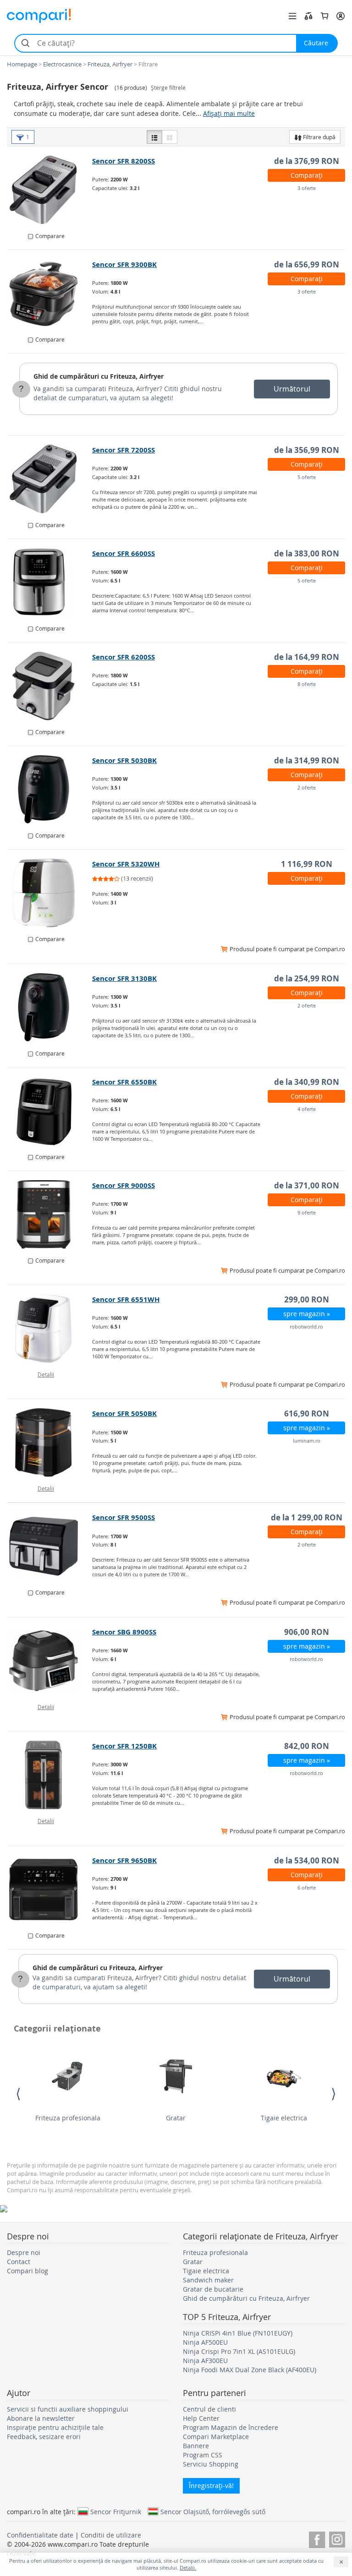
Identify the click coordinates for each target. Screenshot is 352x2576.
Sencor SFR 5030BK (124, 760)
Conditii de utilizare (111, 2535)
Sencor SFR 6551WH (126, 1299)
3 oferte (307, 188)
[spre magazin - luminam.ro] (50, 1443)
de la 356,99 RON (307, 450)
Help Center (201, 2418)
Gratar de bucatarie (213, 2289)
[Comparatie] (308, 16)
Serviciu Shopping (211, 2464)
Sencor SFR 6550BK (124, 1082)
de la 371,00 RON (307, 1185)
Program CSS (203, 2455)
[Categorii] (292, 16)
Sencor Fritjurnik (116, 2511)
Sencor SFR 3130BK (124, 978)
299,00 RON (307, 1299)
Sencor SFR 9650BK (124, 1860)
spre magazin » (307, 1314)
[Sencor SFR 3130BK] (50, 1008)
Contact (19, 2262)
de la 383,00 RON (307, 553)
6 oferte (307, 1887)
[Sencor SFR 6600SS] (50, 583)
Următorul (292, 389)
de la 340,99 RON (307, 1082)
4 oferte (307, 1109)
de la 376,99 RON (307, 161)
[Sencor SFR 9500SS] (50, 1547)
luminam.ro (307, 1440)
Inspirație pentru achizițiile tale (55, 2427)
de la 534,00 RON (307, 1860)
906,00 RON (307, 1632)
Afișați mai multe (229, 113)
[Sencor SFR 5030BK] (50, 790)
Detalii (46, 1374)
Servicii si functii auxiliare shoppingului (68, 2409)
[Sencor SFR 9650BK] (50, 1890)
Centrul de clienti (209, 2409)
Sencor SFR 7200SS (124, 450)
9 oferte (307, 1212)
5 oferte (307, 477)
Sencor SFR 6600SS (124, 553)
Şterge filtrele (168, 88)
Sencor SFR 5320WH (126, 864)
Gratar (176, 2118)
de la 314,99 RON (307, 760)
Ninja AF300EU (205, 2361)
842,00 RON (307, 1746)
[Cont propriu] (341, 16)
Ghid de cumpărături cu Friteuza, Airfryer (99, 376)
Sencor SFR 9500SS (124, 1517)
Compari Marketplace (216, 2437)
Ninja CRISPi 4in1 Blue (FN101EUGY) (238, 2333)
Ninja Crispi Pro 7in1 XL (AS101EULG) (239, 2351)
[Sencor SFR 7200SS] (50, 479)
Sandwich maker (208, 2280)
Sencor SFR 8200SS (124, 161)
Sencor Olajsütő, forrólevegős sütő (213, 2511)
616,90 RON (307, 1413)
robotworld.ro (306, 1326)
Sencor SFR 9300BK (124, 264)
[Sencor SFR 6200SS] (50, 686)
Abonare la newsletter (41, 2418)
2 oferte (307, 787)
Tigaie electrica (284, 2118)
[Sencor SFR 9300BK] (50, 294)
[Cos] (324, 16)
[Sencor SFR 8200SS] (50, 190)
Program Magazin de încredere (231, 2427)
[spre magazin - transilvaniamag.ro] (50, 893)
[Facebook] (317, 2538)
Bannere (196, 2446)
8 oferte (307, 684)
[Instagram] (337, 2538)
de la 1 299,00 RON (307, 1517)
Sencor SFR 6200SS (124, 657)
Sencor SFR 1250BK (124, 1746)
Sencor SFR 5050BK (124, 1413)
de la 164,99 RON (307, 657)
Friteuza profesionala (68, 2118)
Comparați (307, 175)
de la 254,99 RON (307, 978)
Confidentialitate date (40, 2535)
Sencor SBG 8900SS (124, 1632)
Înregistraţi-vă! (211, 2486)
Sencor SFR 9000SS (124, 1185)
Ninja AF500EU (205, 2342)
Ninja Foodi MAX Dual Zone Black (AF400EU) (250, 2370)
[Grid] (170, 137)
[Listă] (154, 137)
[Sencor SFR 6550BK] (50, 1111)
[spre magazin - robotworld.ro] (50, 1329)
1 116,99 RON (307, 864)
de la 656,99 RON (307, 264)
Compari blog (27, 2271)
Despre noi (24, 2252)
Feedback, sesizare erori (44, 2437)
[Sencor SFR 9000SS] (50, 1214)
